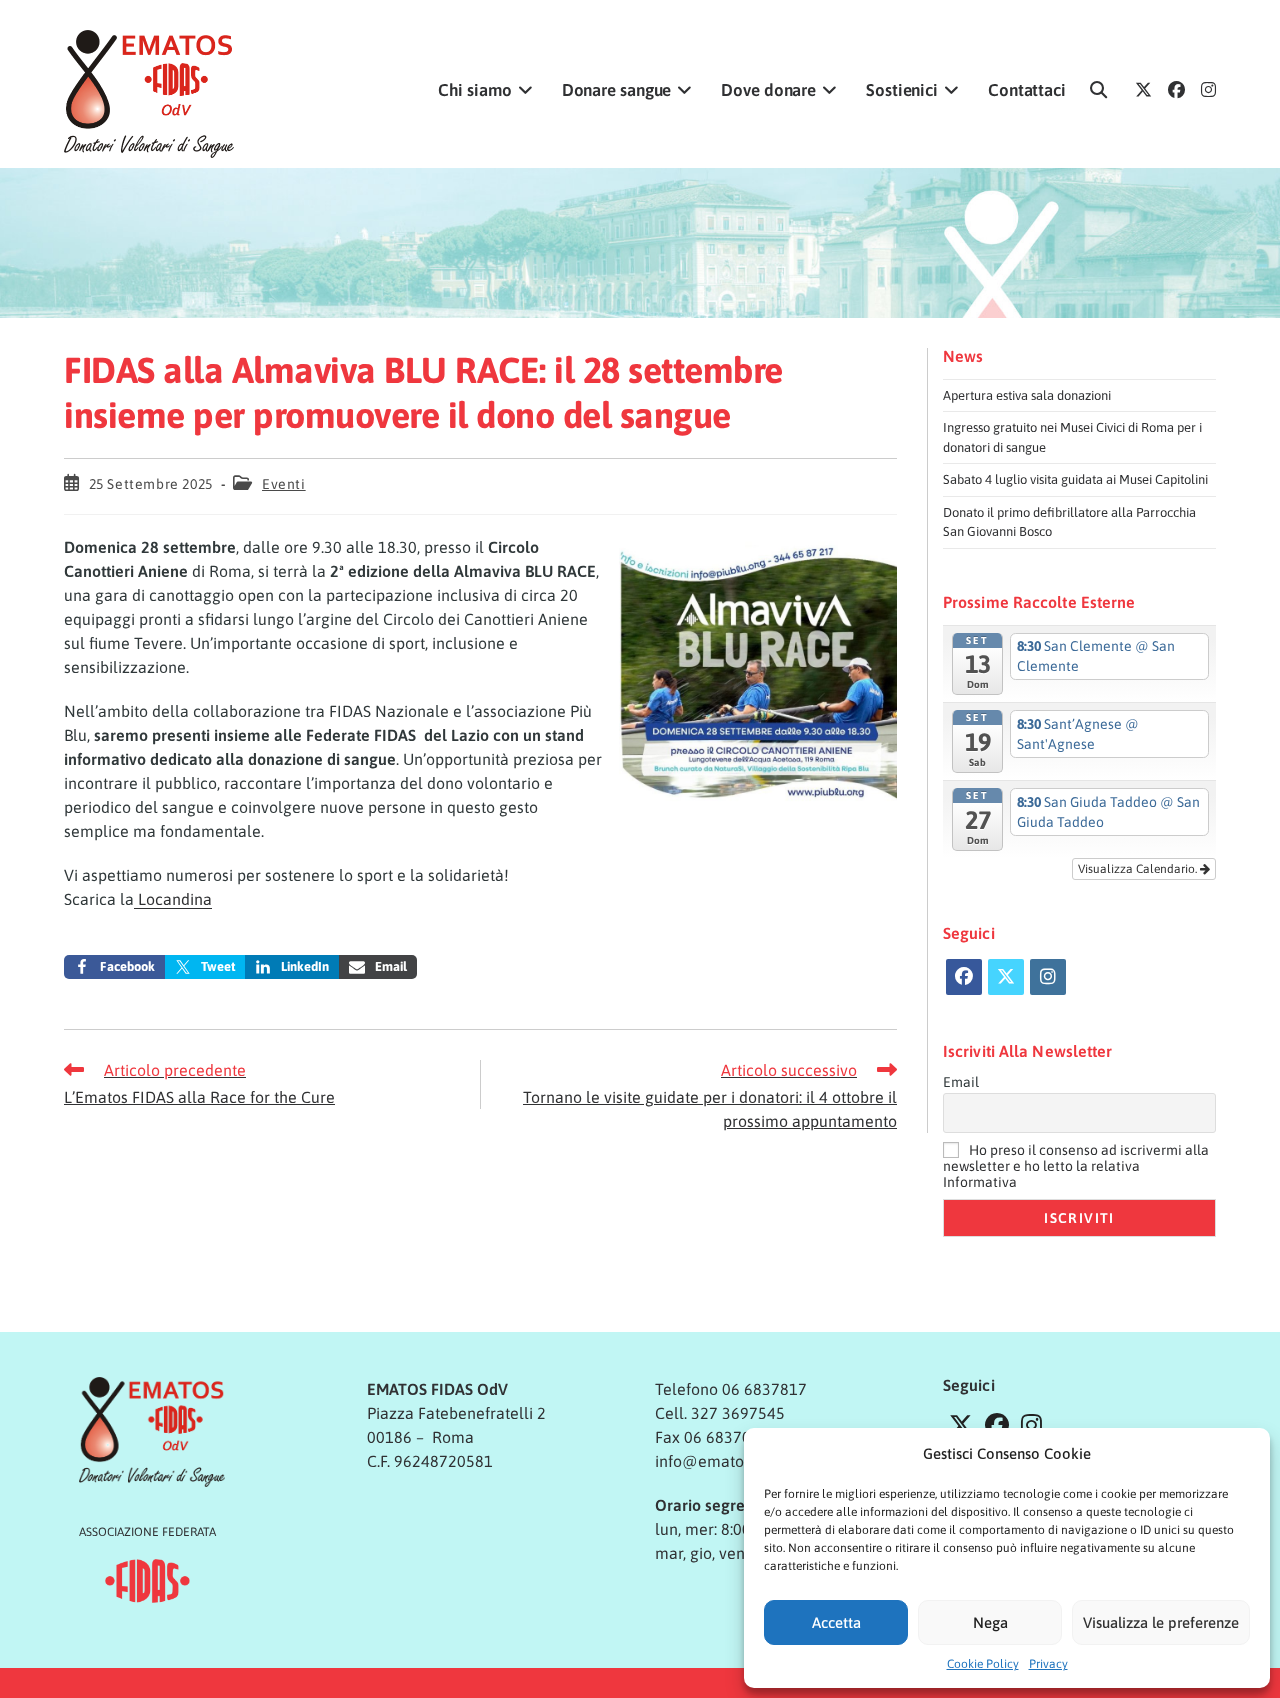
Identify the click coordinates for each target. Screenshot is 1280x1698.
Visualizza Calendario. (1139, 869)
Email (961, 1082)
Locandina (173, 899)
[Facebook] (964, 977)
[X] (1006, 977)
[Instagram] (1048, 977)
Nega (990, 1622)
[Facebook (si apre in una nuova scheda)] (1176, 90)
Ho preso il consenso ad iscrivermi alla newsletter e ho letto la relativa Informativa (1076, 1166)
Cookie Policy (983, 1664)
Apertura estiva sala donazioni (1027, 395)
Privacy (1048, 1664)
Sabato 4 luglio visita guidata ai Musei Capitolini (1075, 479)
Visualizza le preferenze (1161, 1622)
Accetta (836, 1622)
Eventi (284, 484)
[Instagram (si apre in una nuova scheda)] (1208, 90)
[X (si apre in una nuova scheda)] (1143, 90)
